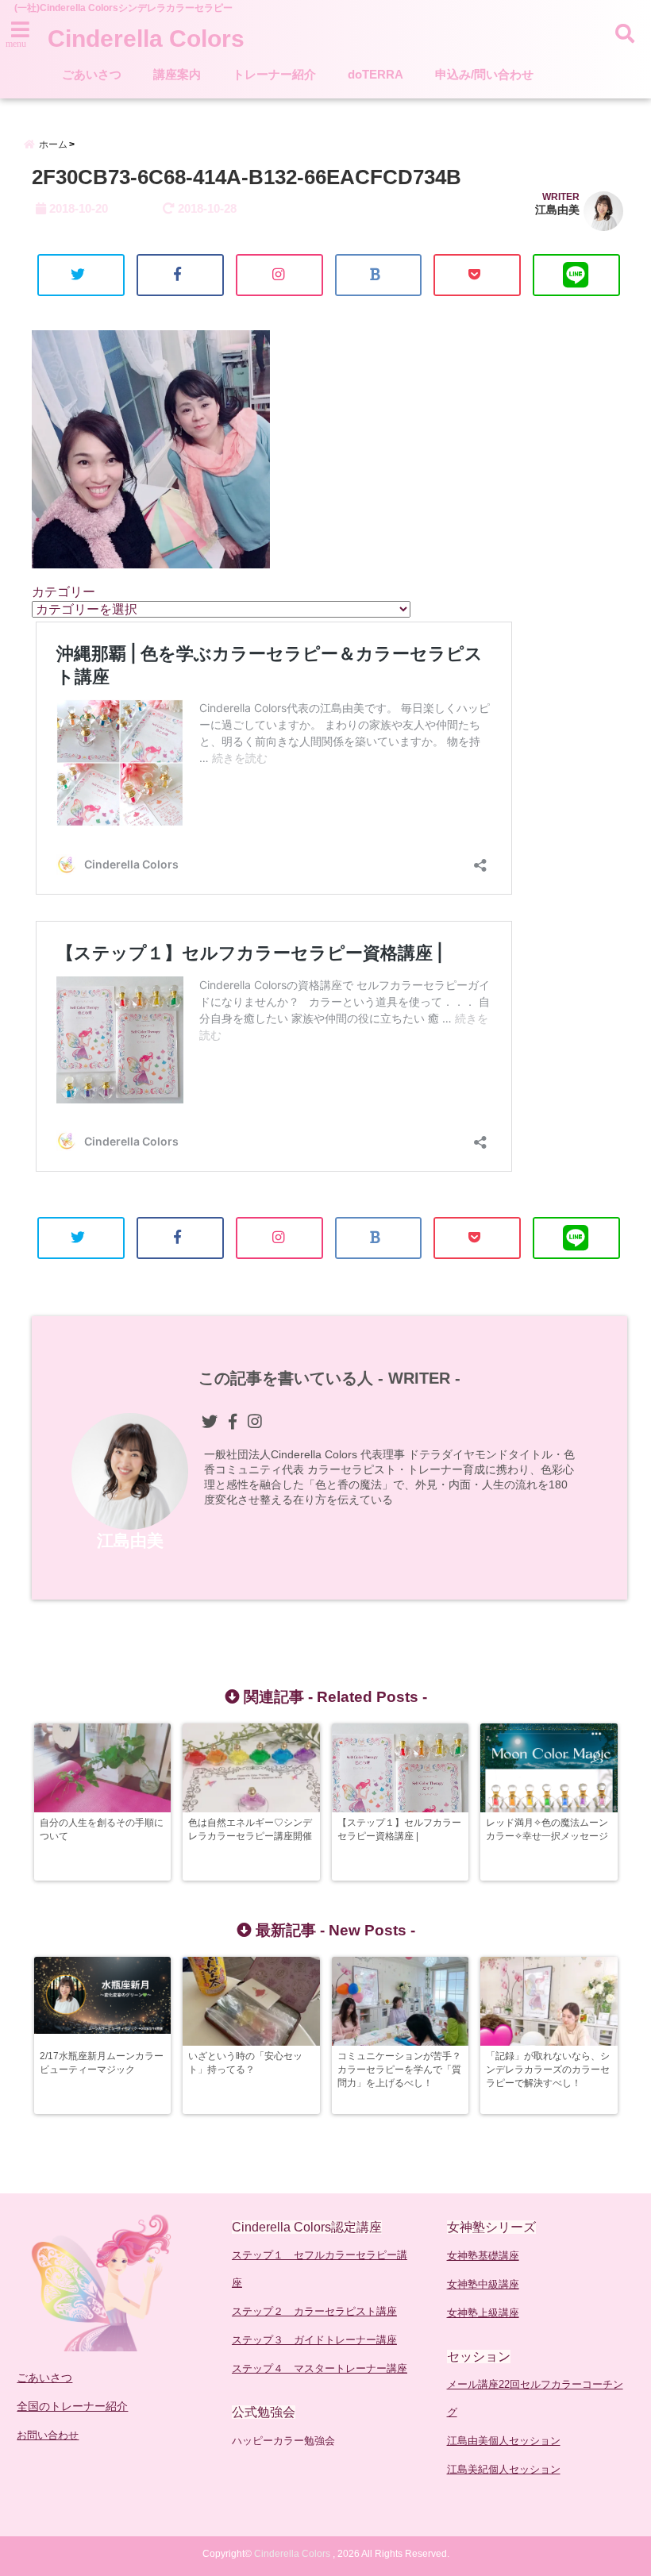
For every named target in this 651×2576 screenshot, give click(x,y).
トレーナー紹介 (274, 74)
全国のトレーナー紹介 (72, 2406)
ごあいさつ (92, 74)
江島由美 (557, 210)
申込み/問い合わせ (484, 74)
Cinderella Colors (146, 39)
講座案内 (177, 74)
